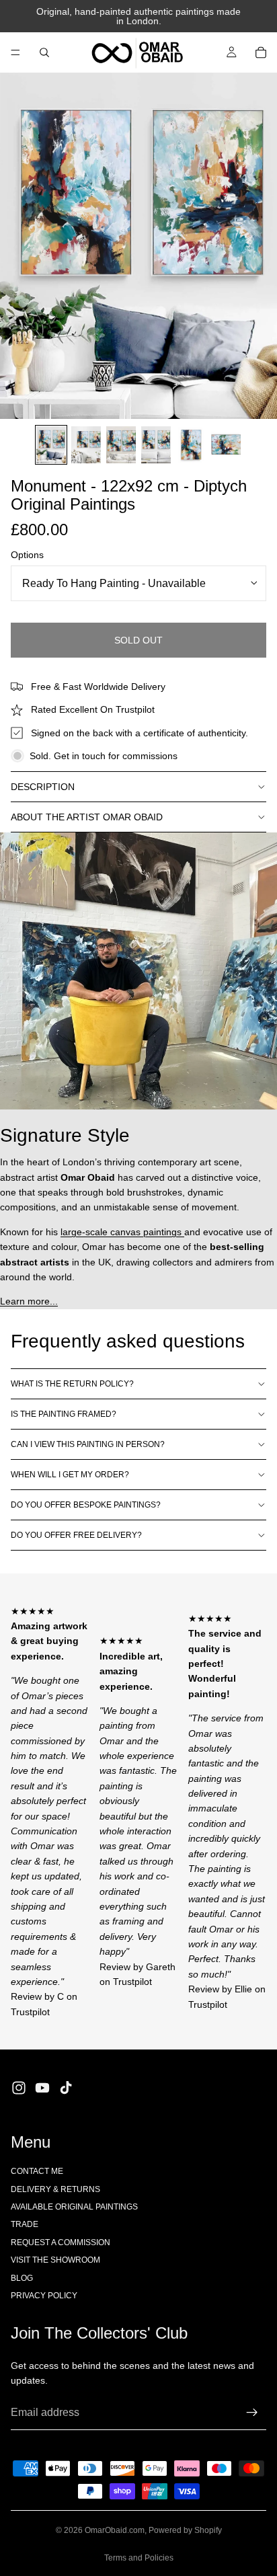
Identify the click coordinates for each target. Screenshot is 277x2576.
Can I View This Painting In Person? (88, 1444)
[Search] (44, 52)
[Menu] (15, 52)
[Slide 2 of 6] (86, 445)
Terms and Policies (139, 2558)
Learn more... (29, 1301)
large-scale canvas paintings (122, 1232)
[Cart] (261, 52)
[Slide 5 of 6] (191, 445)
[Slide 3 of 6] (121, 445)
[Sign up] (252, 2413)
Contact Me (37, 2171)
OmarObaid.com (115, 2530)
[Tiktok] (66, 2088)
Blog (22, 2278)
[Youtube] (42, 2088)
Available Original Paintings (74, 2207)
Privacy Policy (44, 2296)
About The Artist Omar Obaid (87, 817)
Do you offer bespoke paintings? (86, 1505)
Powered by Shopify (185, 2530)
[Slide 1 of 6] (51, 445)
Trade (25, 2224)
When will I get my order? (70, 1475)
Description (43, 787)
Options (27, 555)
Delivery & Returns (55, 2189)
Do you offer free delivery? (76, 1535)
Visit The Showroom (55, 2260)
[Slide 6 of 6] (226, 445)
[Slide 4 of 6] (156, 445)
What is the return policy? (72, 1384)
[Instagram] (19, 2088)
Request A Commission (61, 2242)
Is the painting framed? (64, 1414)
